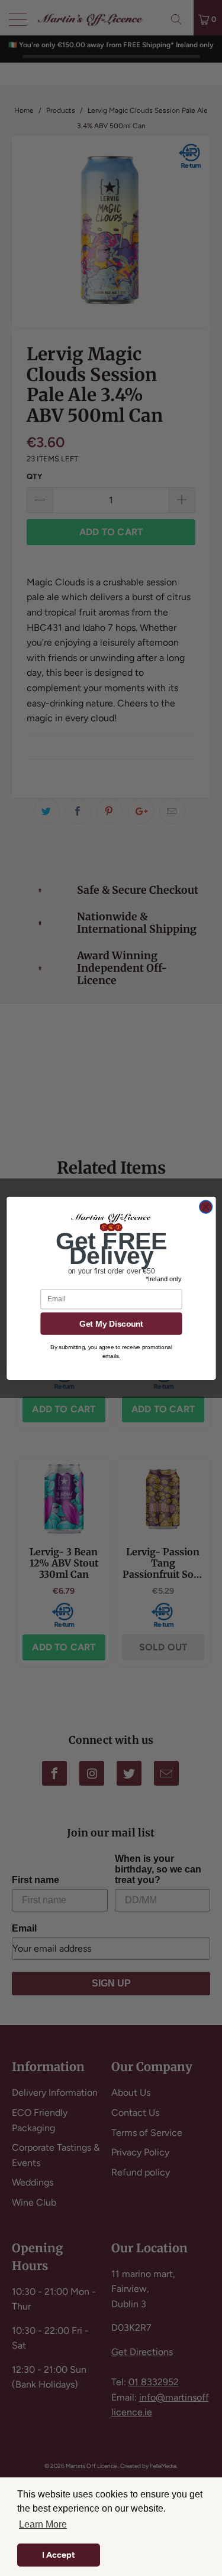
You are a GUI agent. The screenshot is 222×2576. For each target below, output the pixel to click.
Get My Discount (111, 1323)
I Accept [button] (59, 2555)
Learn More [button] (43, 2524)
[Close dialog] (206, 1206)
